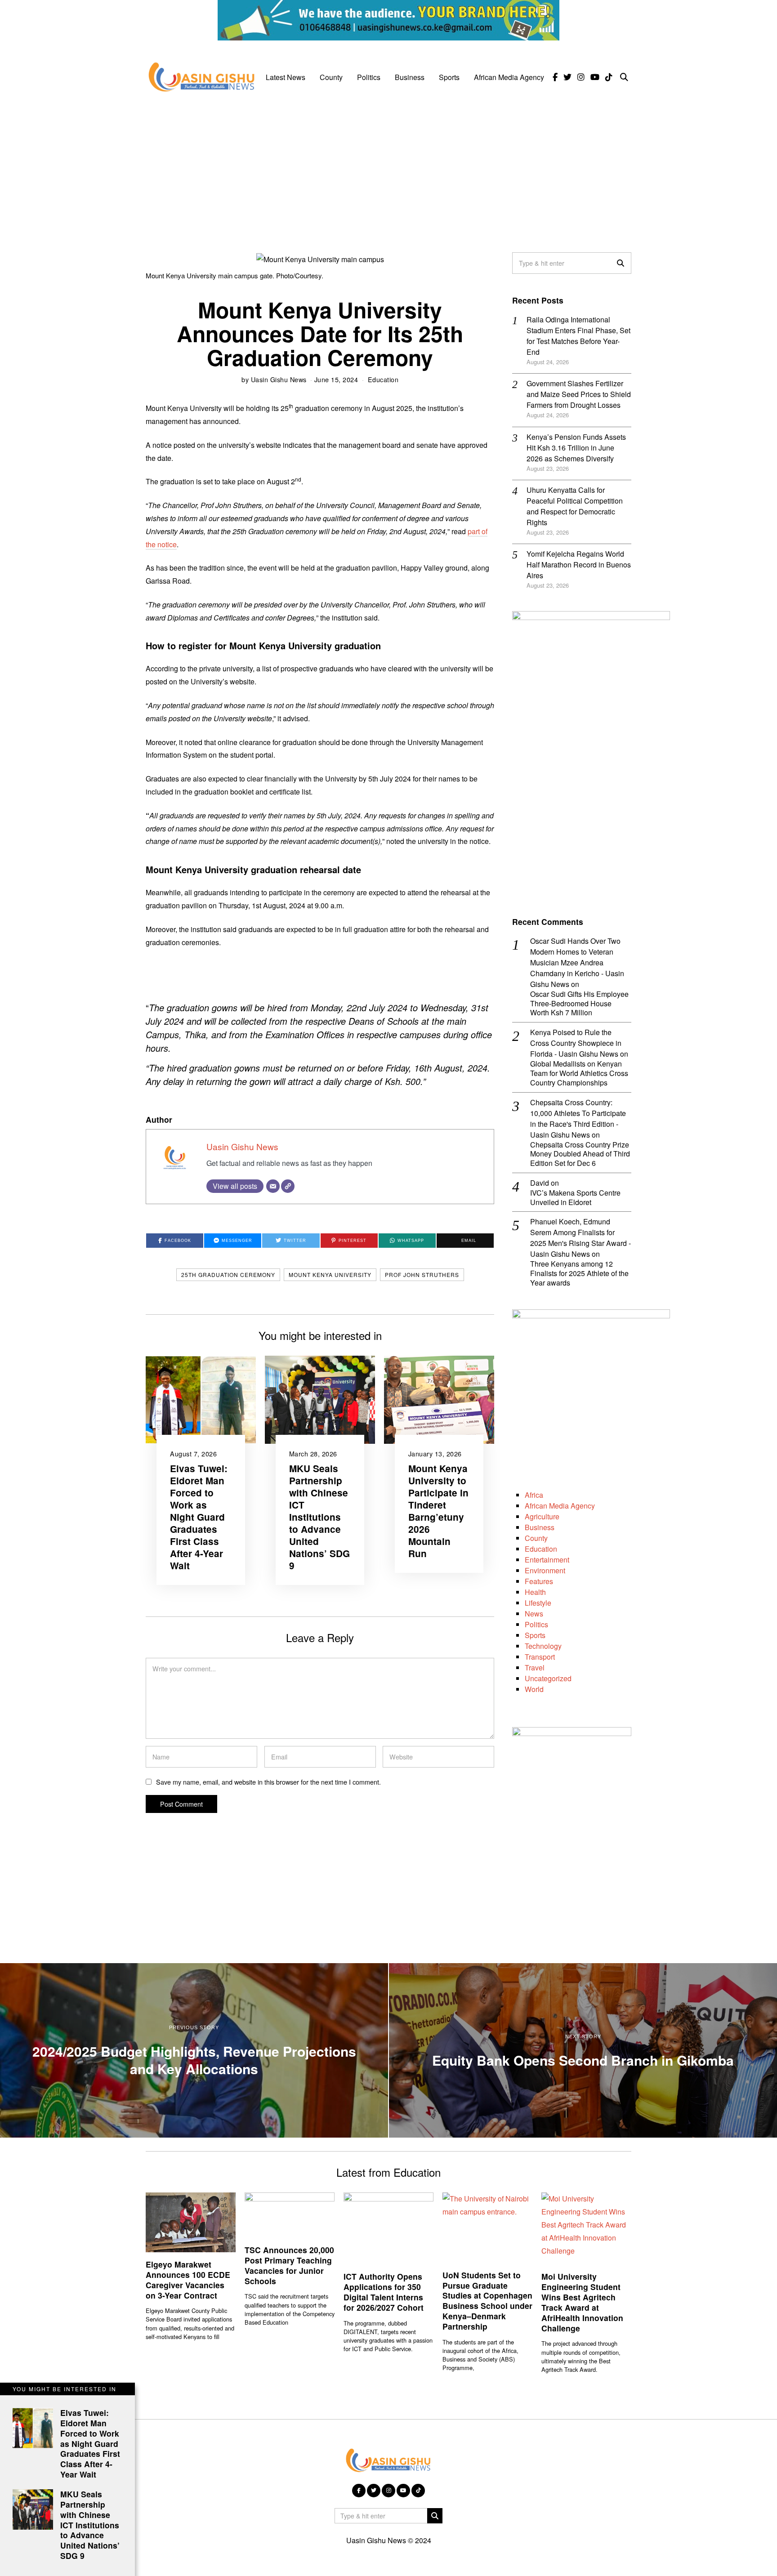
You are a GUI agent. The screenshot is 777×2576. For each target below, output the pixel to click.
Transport (540, 1657)
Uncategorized (548, 1678)
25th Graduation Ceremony (228, 1275)
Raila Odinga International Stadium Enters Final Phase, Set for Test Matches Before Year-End (578, 336)
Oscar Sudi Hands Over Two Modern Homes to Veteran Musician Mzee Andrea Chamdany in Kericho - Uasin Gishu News (577, 962)
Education (383, 379)
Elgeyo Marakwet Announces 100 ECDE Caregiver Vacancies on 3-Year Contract (188, 2280)
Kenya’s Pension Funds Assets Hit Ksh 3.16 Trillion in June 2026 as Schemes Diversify (576, 448)
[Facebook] (555, 77)
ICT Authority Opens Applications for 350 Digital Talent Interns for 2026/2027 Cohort (384, 2292)
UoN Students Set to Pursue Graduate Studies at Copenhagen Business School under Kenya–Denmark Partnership (487, 2301)
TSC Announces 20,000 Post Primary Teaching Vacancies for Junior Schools (289, 2265)
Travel (535, 1667)
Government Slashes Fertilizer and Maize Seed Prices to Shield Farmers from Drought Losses (579, 394)
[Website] (288, 1186)
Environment (545, 1570)
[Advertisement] (388, 167)
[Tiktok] (609, 77)
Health (535, 1592)
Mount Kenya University (330, 1275)
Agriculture (542, 1516)
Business (410, 77)
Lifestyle (538, 1603)
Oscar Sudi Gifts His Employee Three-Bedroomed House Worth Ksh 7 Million (579, 1004)
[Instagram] (581, 77)
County (331, 77)
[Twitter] (567, 77)
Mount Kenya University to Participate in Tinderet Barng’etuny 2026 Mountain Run (438, 1511)
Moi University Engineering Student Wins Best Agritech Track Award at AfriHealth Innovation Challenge (582, 2302)
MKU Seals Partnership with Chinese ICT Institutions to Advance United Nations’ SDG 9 (319, 1517)
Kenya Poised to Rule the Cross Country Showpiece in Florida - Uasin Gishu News (576, 1043)
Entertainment (547, 1560)
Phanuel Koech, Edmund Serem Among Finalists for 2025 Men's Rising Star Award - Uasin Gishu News (581, 1238)
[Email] (273, 1186)
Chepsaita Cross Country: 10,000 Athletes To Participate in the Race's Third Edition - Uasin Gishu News (578, 1118)
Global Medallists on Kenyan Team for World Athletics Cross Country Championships (579, 1073)
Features (539, 1581)
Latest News (286, 77)
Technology (543, 1646)
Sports (449, 77)
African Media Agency (509, 77)
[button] (621, 263)
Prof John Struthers (422, 1275)
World (534, 1689)
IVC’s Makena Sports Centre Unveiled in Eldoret (575, 1198)
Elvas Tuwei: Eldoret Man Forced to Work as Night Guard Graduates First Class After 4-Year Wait (199, 1517)
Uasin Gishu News (279, 379)
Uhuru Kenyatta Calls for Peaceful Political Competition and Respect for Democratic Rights (575, 506)
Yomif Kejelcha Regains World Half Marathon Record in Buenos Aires (579, 565)
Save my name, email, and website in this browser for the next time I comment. (268, 1782)
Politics (369, 77)
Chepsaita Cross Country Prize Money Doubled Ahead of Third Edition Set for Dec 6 (580, 1154)
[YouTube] (595, 77)
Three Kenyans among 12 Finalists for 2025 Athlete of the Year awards (579, 1273)
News (534, 1614)
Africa (534, 1495)
